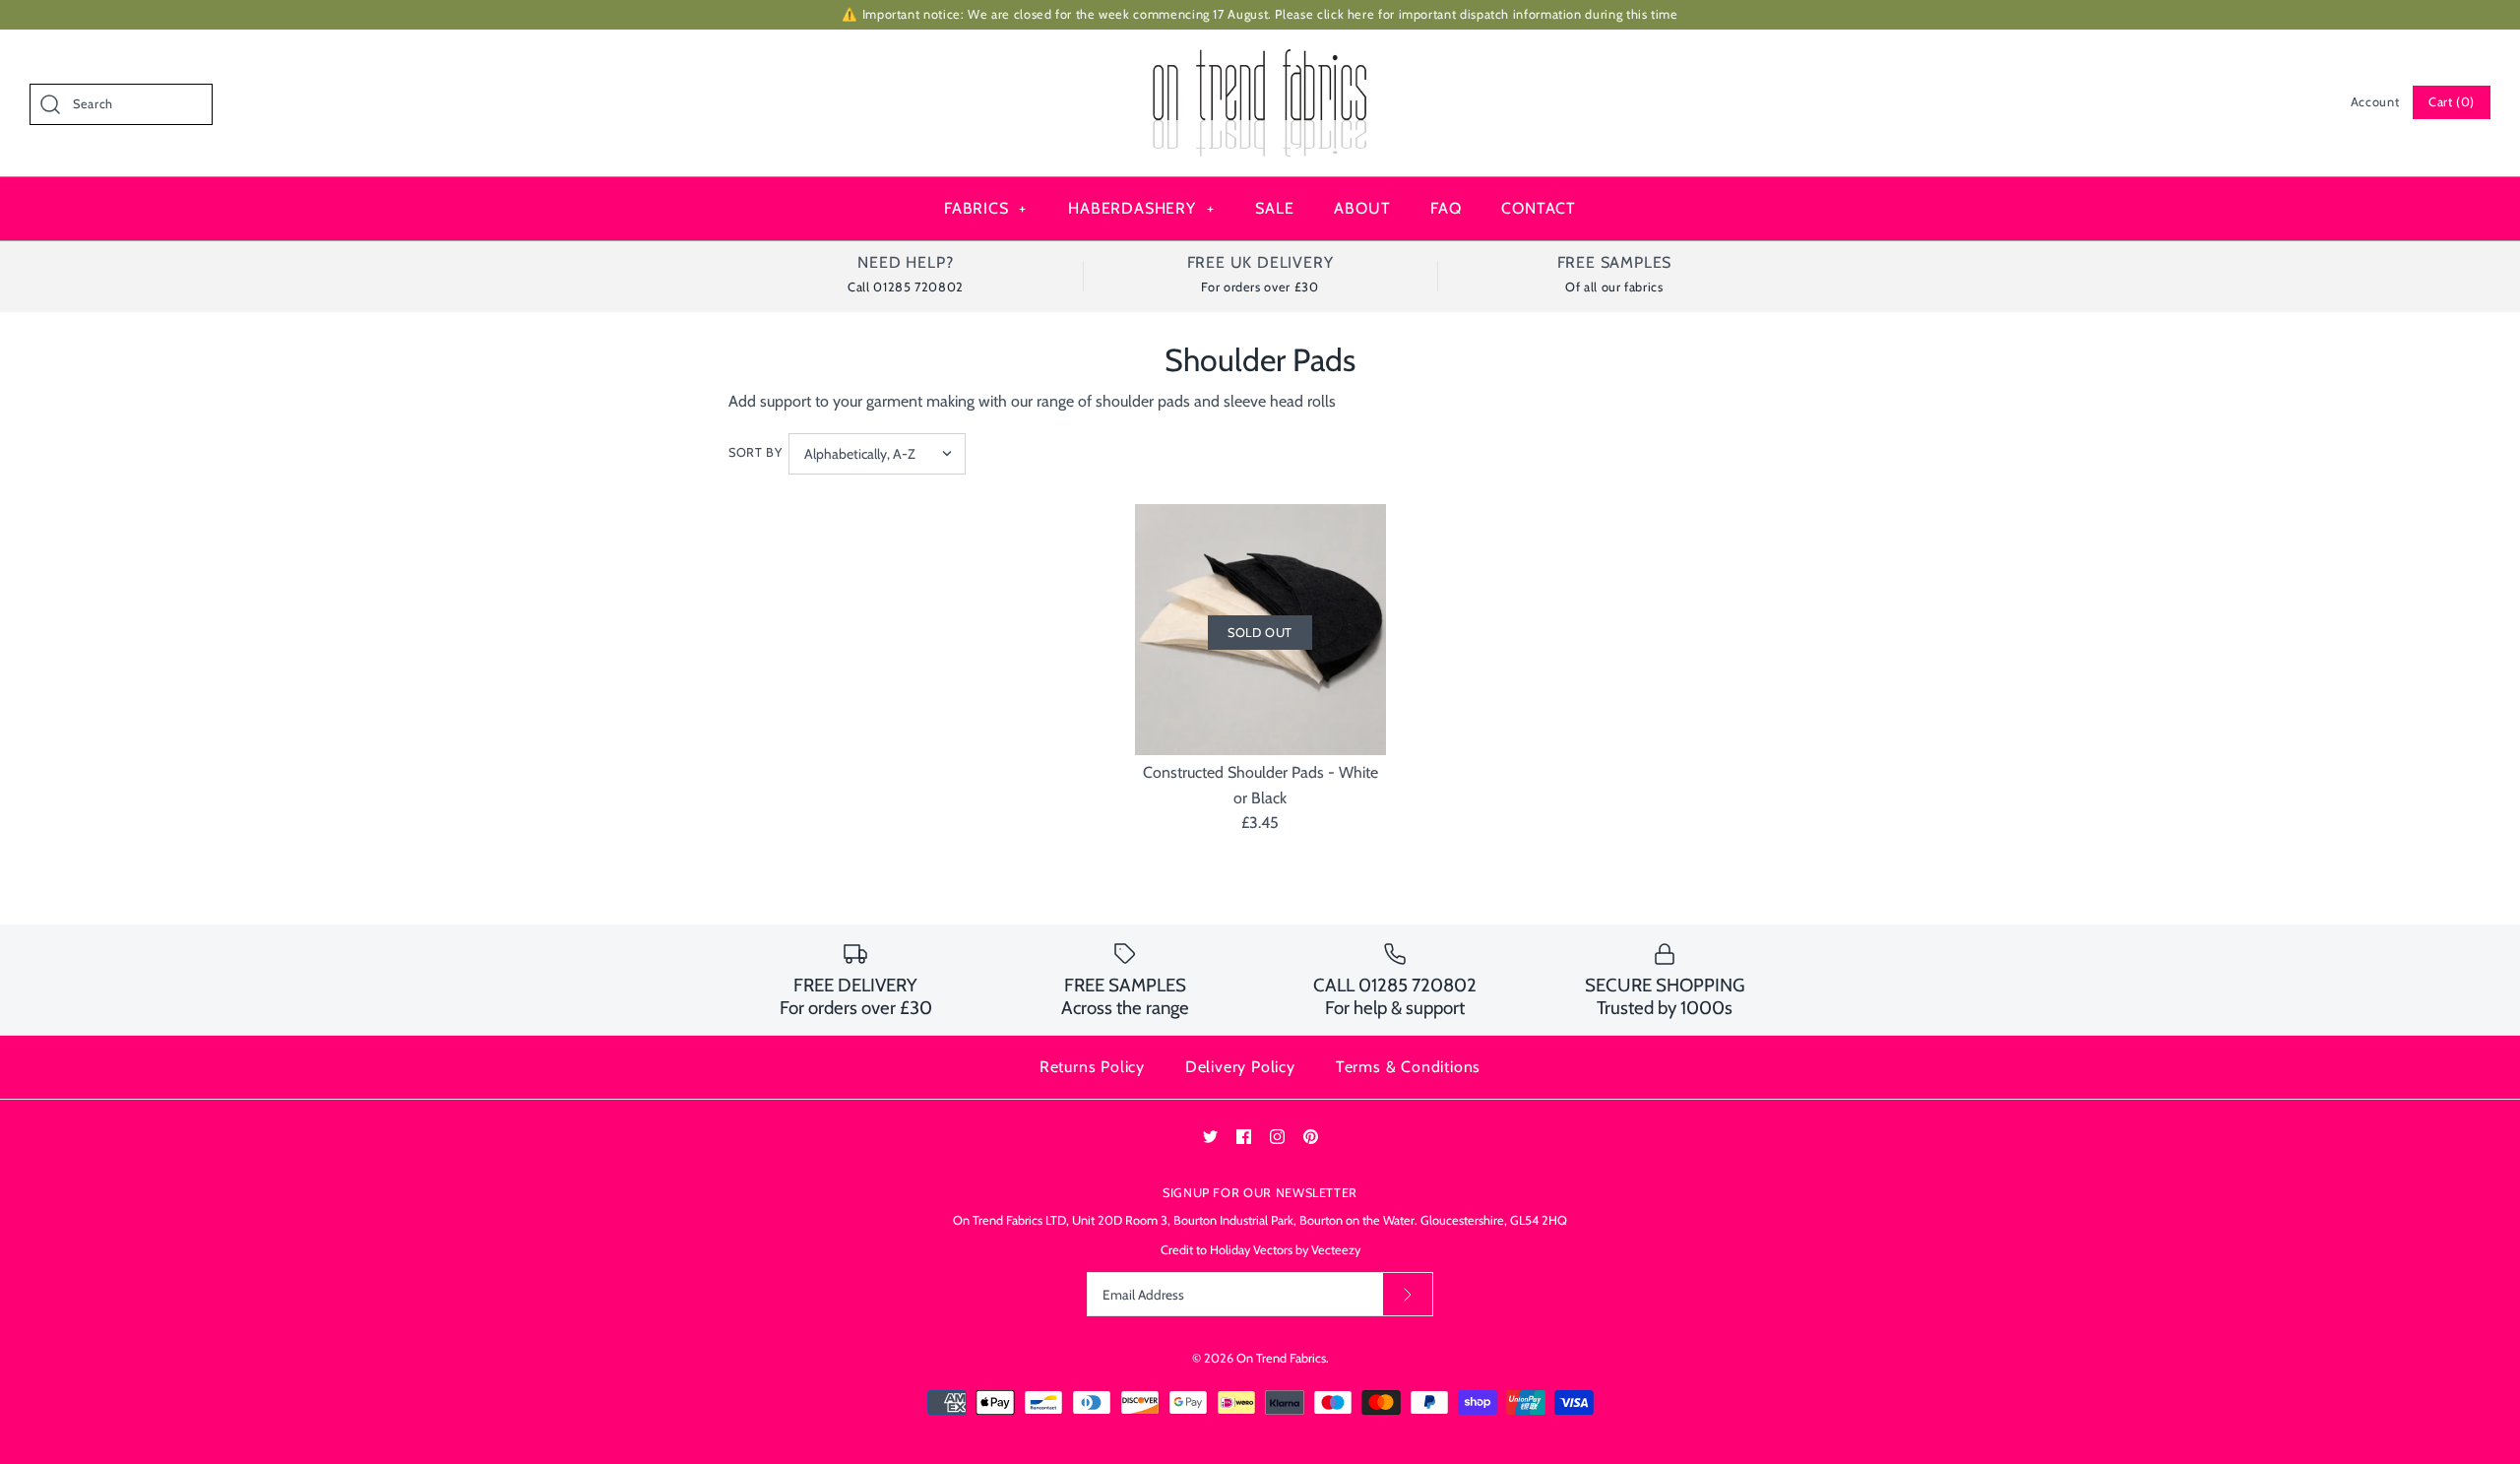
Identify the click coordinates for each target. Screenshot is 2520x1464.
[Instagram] (1277, 1137)
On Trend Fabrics (1281, 1358)
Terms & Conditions (1408, 1067)
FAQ (1446, 208)
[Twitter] (1210, 1137)
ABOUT (1362, 208)
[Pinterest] (1311, 1137)
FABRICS (985, 208)
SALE (1274, 208)
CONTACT (1539, 208)
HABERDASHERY (1141, 208)
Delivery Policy (1240, 1067)
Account (2375, 102)
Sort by (755, 452)
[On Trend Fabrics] (1260, 62)
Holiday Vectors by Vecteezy (1285, 1250)
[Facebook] (1244, 1137)
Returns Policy (1092, 1067)
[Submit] (1408, 1294)
